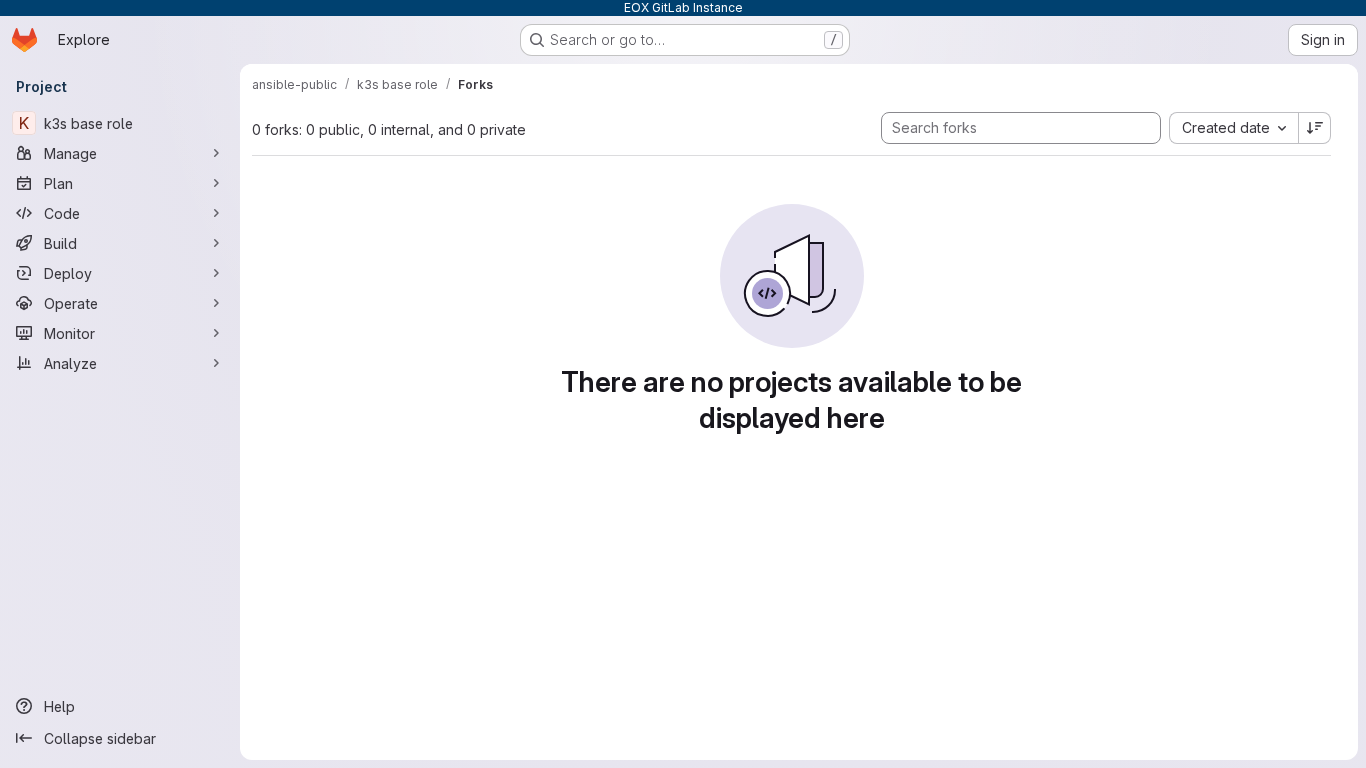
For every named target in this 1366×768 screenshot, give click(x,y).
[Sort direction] (1315, 128)
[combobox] (1233, 128)
